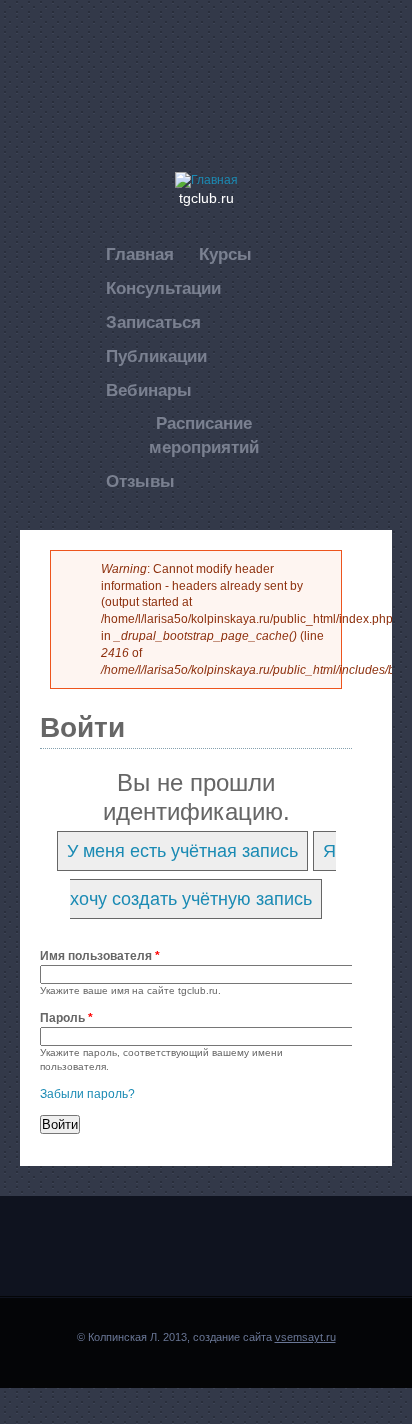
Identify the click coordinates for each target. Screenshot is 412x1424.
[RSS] (227, 63)
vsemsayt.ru (305, 1337)
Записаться (153, 322)
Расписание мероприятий (204, 435)
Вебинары (149, 390)
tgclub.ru (206, 198)
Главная (140, 254)
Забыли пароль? (87, 1094)
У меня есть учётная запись (182, 851)
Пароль (66, 1018)
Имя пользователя (100, 956)
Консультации (163, 288)
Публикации (156, 356)
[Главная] (206, 180)
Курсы (225, 254)
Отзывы (140, 481)
